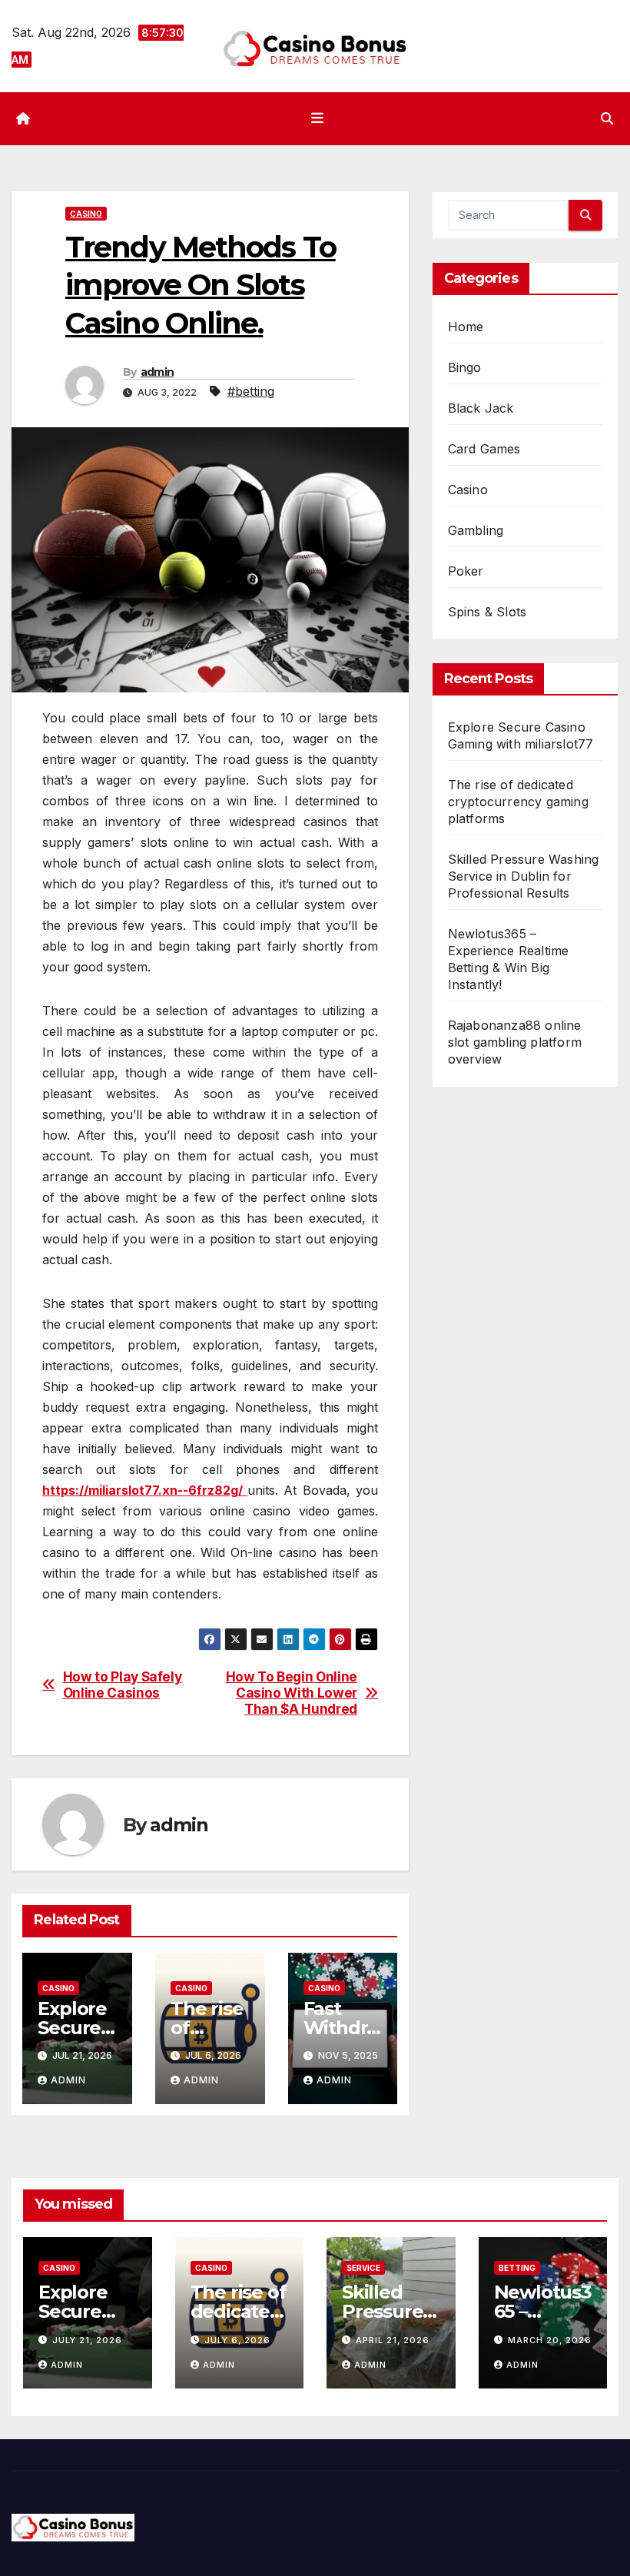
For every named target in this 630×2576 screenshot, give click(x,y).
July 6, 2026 (237, 2340)
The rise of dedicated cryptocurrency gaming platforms (518, 802)
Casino (86, 214)
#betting (251, 391)
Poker (466, 571)
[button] (607, 118)
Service (363, 2268)
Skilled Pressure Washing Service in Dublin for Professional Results (524, 876)
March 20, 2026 (550, 2340)
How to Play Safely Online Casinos (123, 1685)
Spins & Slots (487, 612)
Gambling (476, 530)
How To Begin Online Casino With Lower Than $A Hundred (292, 1693)
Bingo (465, 367)
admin (157, 372)
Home (466, 327)
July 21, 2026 (87, 2340)
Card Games (484, 449)
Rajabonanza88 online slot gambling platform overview (515, 1042)
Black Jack (481, 408)
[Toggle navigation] (318, 118)
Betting (517, 2268)
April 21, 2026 (393, 2340)
